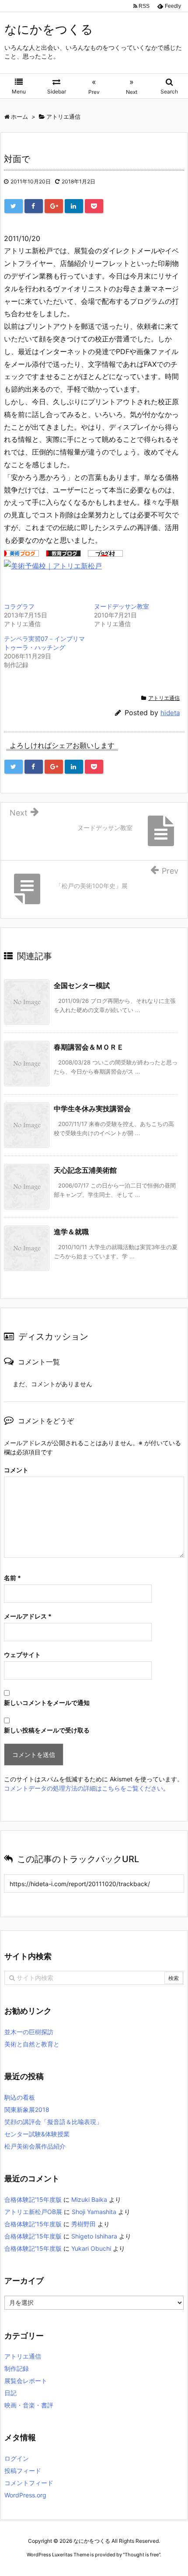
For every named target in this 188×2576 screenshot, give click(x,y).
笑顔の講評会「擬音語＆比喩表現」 (53, 2122)
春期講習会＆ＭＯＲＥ (89, 1047)
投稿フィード (23, 2471)
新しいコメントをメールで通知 (47, 1703)
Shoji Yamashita (94, 2212)
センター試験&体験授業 (37, 2134)
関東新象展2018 (27, 2109)
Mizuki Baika (89, 2199)
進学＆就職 (71, 1232)
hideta (170, 713)
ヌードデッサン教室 (122, 606)
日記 (10, 2393)
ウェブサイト (22, 1655)
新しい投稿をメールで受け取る (47, 1730)
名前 (12, 1578)
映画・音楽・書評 (29, 2405)
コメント (16, 1470)
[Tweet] (14, 206)
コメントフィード (29, 2483)
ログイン (17, 2458)
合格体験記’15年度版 (33, 2199)
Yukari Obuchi (91, 2248)
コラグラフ (19, 606)
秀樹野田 (84, 2224)
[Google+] (54, 206)
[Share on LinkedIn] (74, 206)
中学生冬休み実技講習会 (92, 1109)
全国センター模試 (82, 985)
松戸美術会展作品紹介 (35, 2146)
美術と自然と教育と (32, 2044)
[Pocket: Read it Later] (94, 206)
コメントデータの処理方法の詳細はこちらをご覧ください (84, 1788)
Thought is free (142, 2555)
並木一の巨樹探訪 (29, 2032)
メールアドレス (28, 1616)
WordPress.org (25, 2495)
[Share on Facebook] (34, 206)
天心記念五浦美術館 (85, 1170)
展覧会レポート (26, 2381)
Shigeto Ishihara (94, 2236)
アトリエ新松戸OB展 (33, 2212)
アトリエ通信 (164, 698)
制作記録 (17, 2368)
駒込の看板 (20, 2097)
